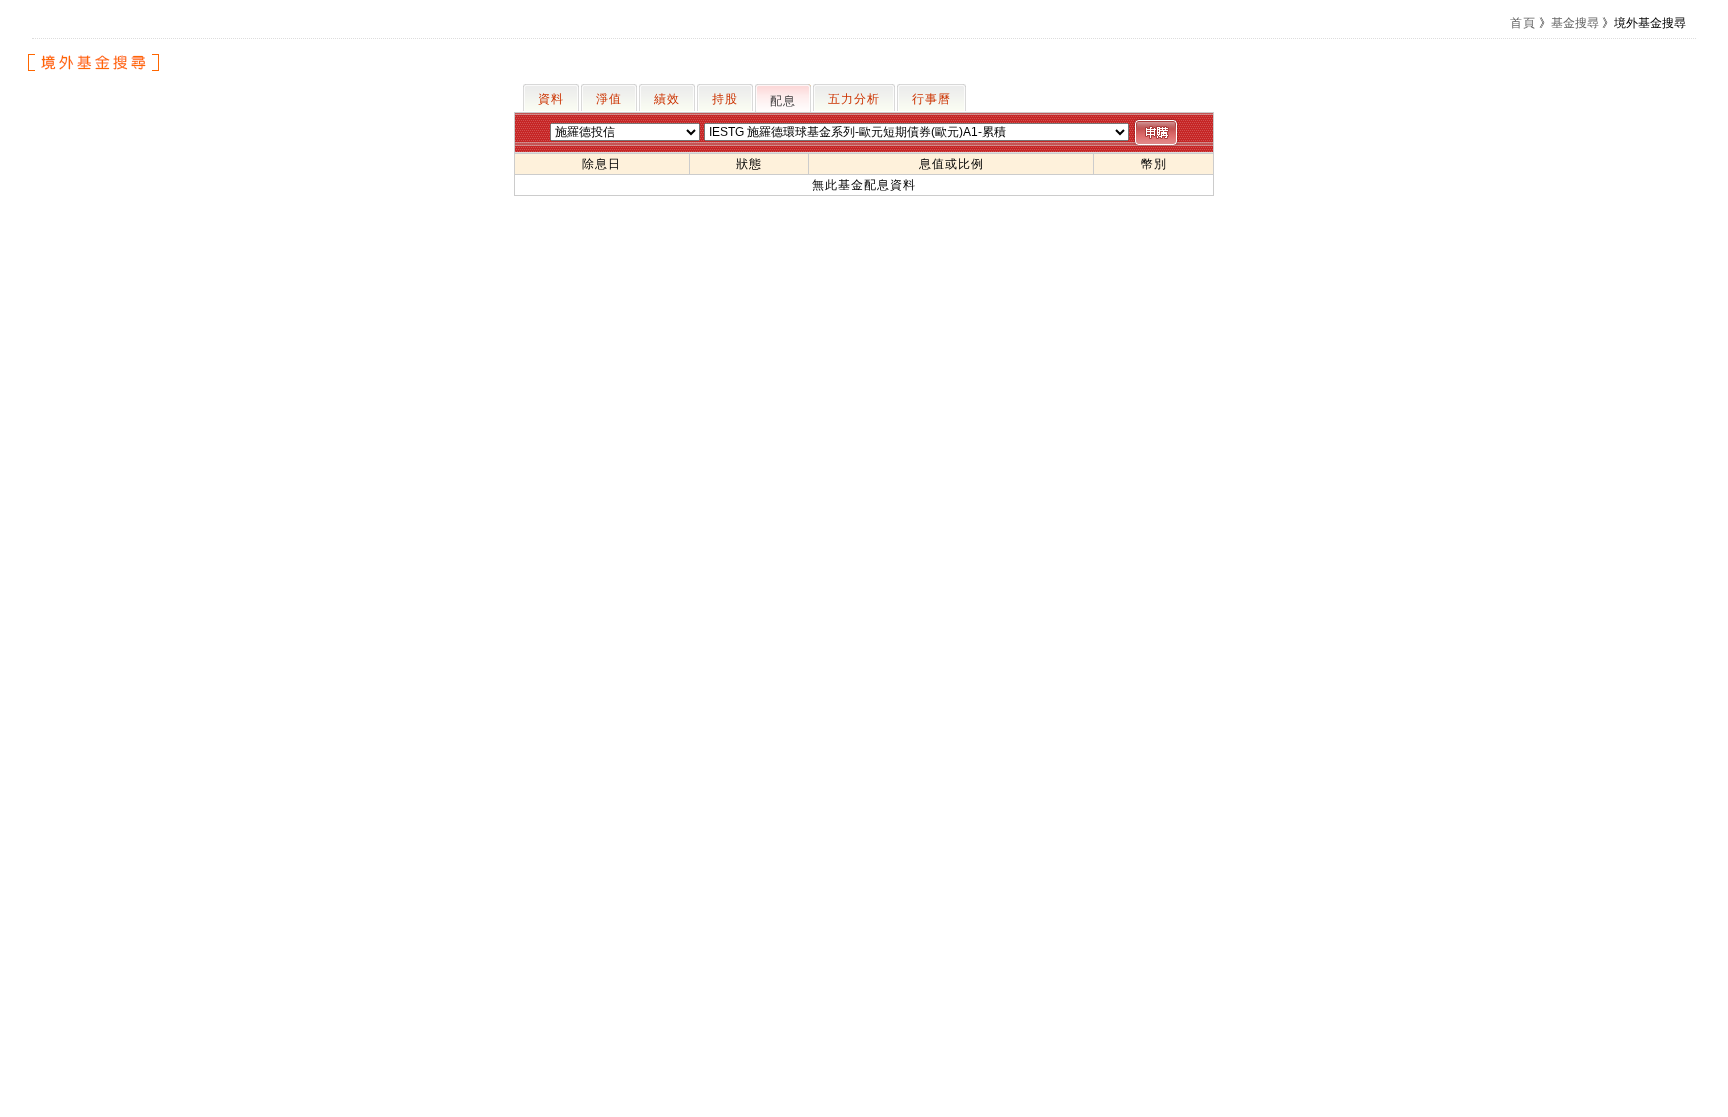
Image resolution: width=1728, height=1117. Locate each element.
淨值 (609, 99)
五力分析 (854, 99)
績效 (667, 99)
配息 (783, 101)
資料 (551, 99)
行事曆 (931, 99)
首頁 (1523, 23)
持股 (725, 99)
